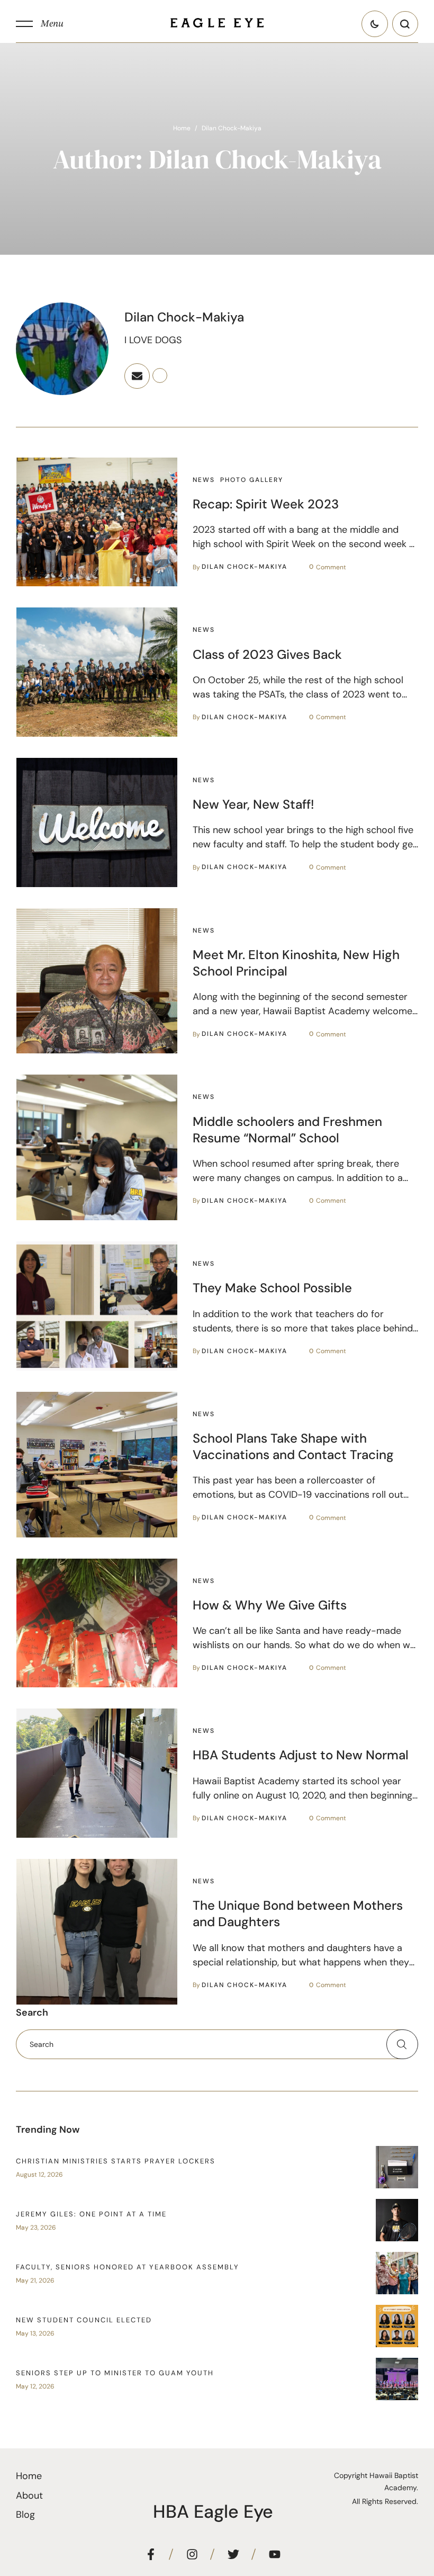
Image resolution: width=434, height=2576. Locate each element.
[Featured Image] (97, 522)
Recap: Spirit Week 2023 (266, 504)
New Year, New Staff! (253, 804)
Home (182, 128)
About (29, 2495)
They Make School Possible (272, 1288)
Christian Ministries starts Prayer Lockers (116, 2161)
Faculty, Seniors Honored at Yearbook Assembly (128, 2267)
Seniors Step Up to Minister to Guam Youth (115, 2373)
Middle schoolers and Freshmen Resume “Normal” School (287, 1130)
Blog (25, 2515)
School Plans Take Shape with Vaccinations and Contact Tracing (293, 1446)
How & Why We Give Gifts (270, 1605)
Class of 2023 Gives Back (267, 654)
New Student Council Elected (84, 2320)
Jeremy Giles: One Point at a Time (91, 2214)
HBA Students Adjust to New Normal (301, 1755)
